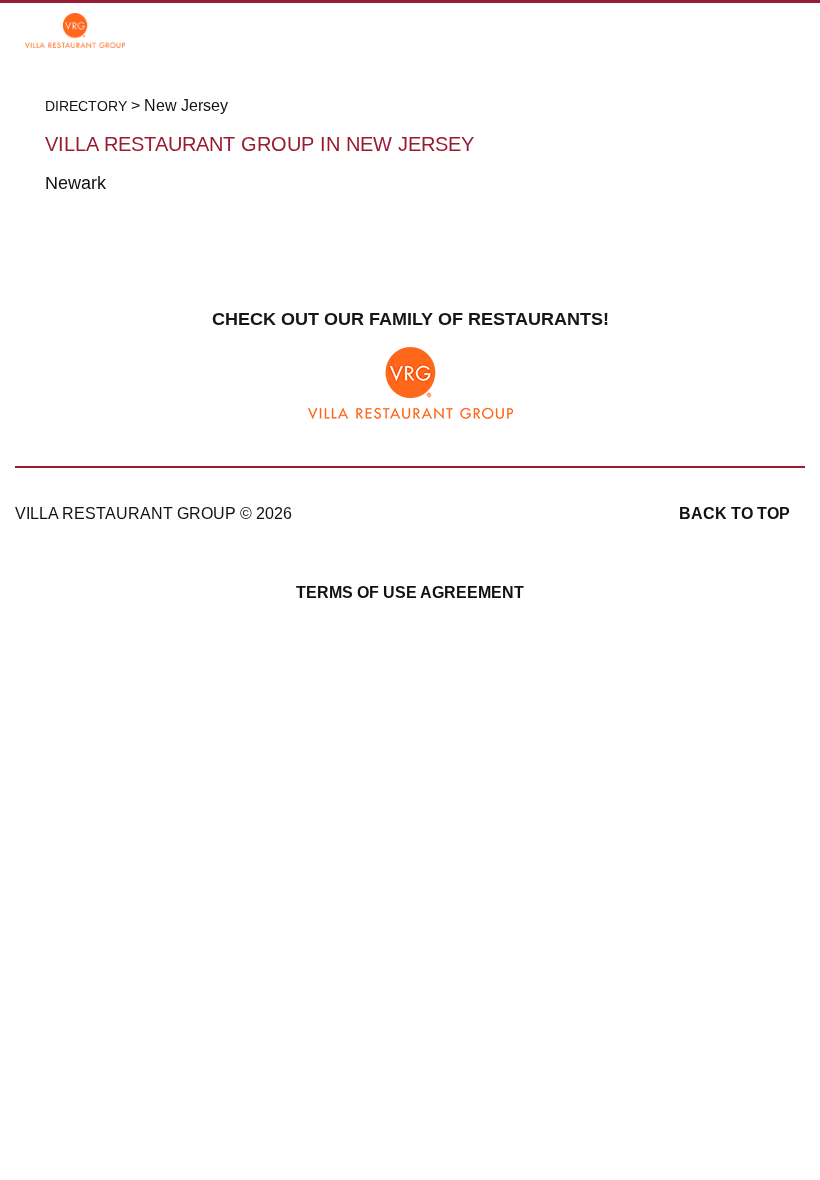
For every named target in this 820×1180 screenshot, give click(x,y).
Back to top (734, 513)
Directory (86, 106)
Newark (75, 183)
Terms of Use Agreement (410, 592)
